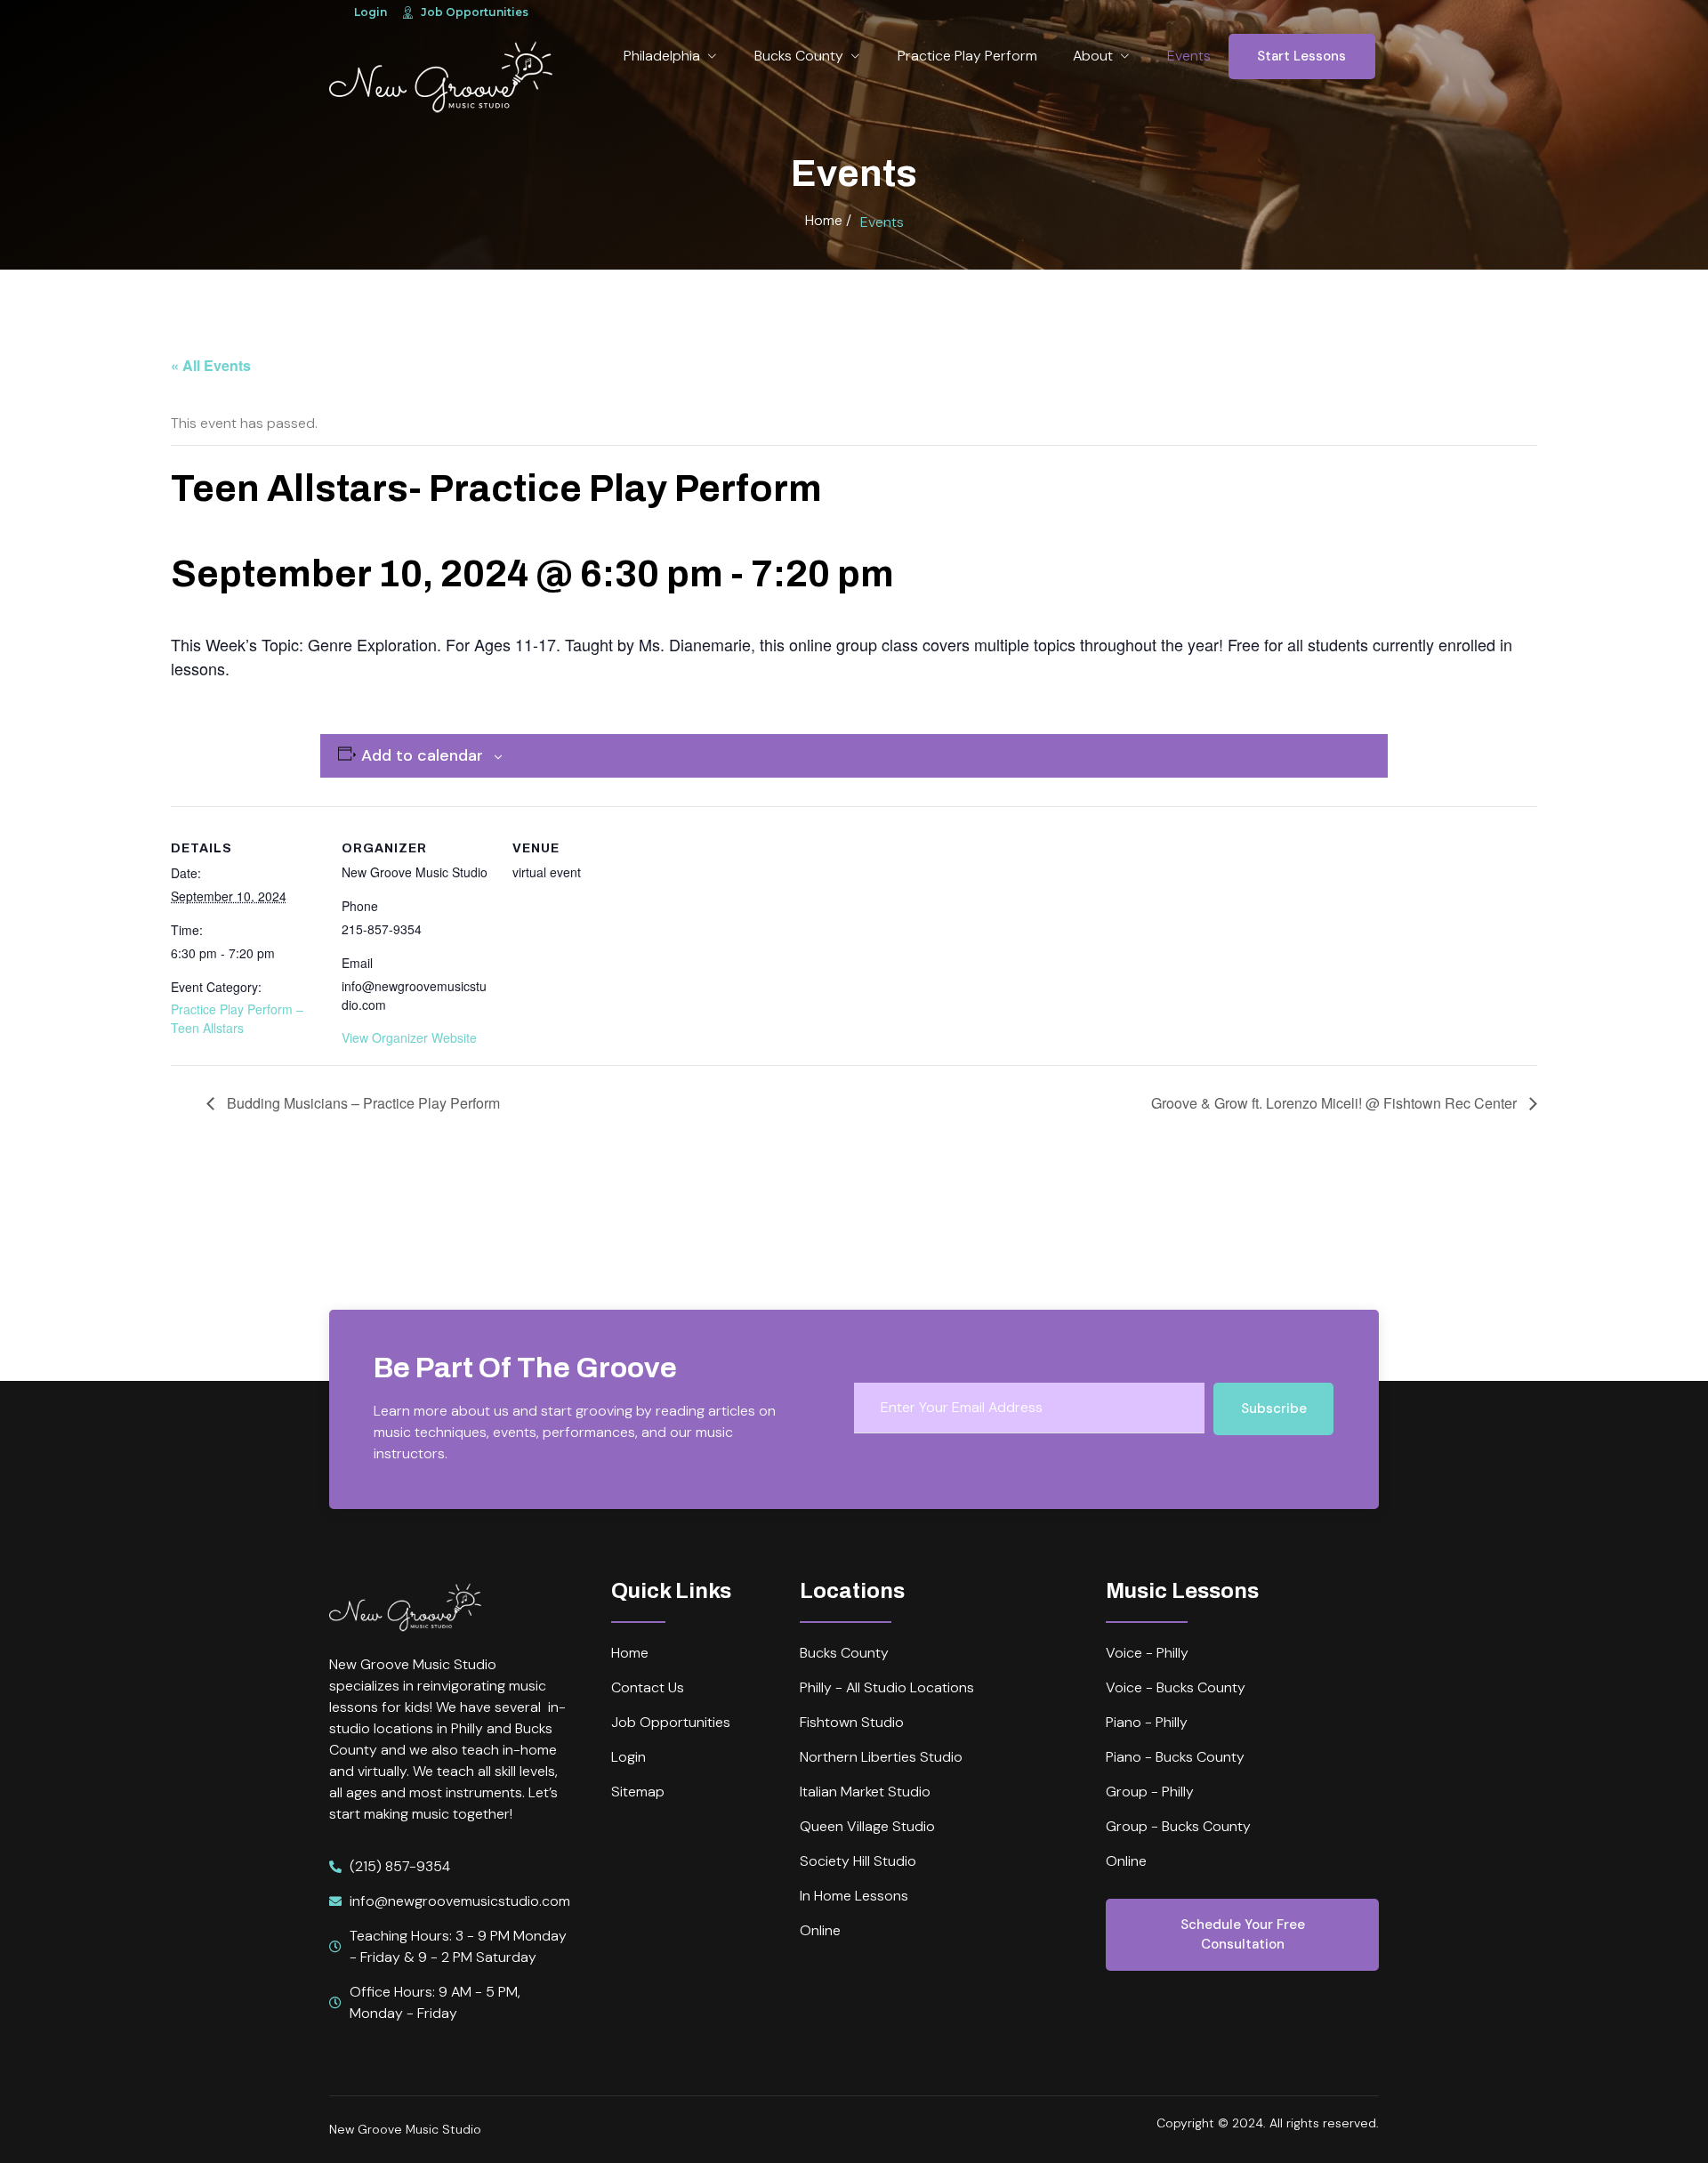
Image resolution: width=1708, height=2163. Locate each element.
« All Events (211, 365)
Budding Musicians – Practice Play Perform (362, 1103)
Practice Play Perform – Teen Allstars (237, 1018)
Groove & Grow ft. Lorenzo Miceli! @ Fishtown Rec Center (1336, 1103)
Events (1189, 56)
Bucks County (799, 56)
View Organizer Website (409, 1037)
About (1093, 56)
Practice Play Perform (967, 56)
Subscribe (1274, 1408)
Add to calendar (422, 755)
